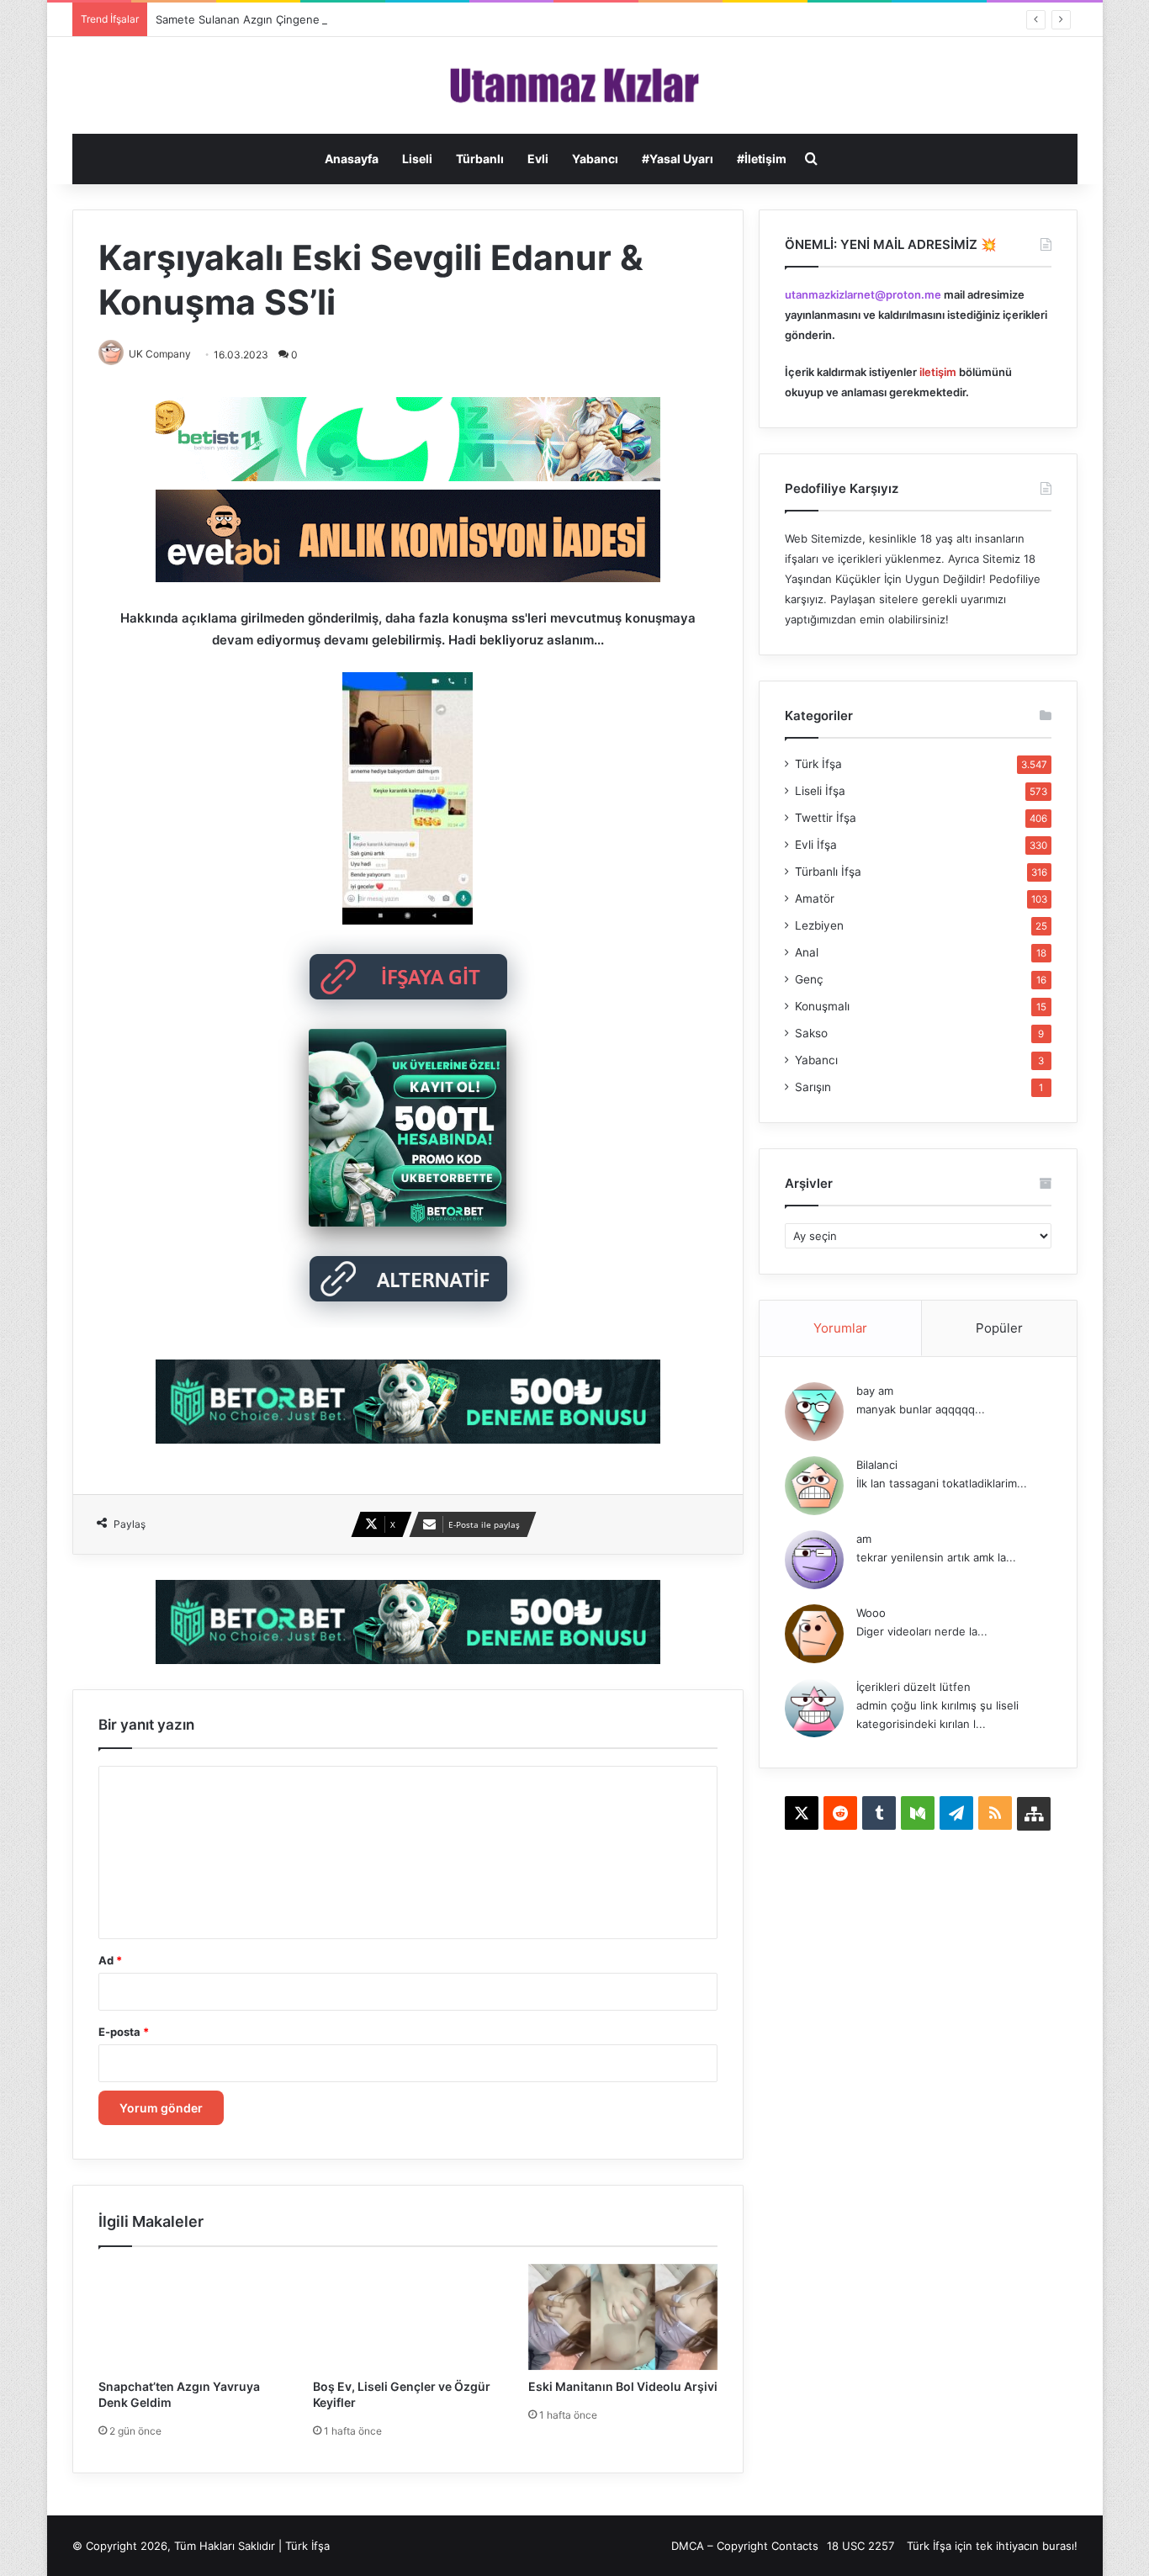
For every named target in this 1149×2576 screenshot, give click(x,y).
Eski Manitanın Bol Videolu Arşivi (623, 2386)
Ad (110, 1960)
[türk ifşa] (575, 85)
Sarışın (813, 1087)
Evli (538, 159)
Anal (807, 952)
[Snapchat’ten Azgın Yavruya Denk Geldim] (193, 2317)
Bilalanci (877, 1465)
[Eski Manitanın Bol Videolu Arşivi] (623, 2317)
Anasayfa (352, 159)
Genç (809, 979)
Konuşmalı (822, 1006)
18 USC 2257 (860, 2546)
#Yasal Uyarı (678, 159)
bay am (875, 1391)
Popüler (999, 1328)
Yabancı (595, 159)
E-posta (124, 2032)
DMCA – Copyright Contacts (745, 2546)
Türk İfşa (818, 764)
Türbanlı (480, 159)
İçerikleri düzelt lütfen (913, 1687)
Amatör (815, 898)
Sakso (811, 1033)
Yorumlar (840, 1328)
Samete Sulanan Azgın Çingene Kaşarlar (260, 19)
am (864, 1539)
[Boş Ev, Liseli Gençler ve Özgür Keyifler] (408, 2317)
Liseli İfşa (820, 791)
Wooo (871, 1613)
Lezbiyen (819, 925)
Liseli (417, 159)
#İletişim (762, 159)
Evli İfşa (816, 845)
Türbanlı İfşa (828, 872)
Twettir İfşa (826, 818)
